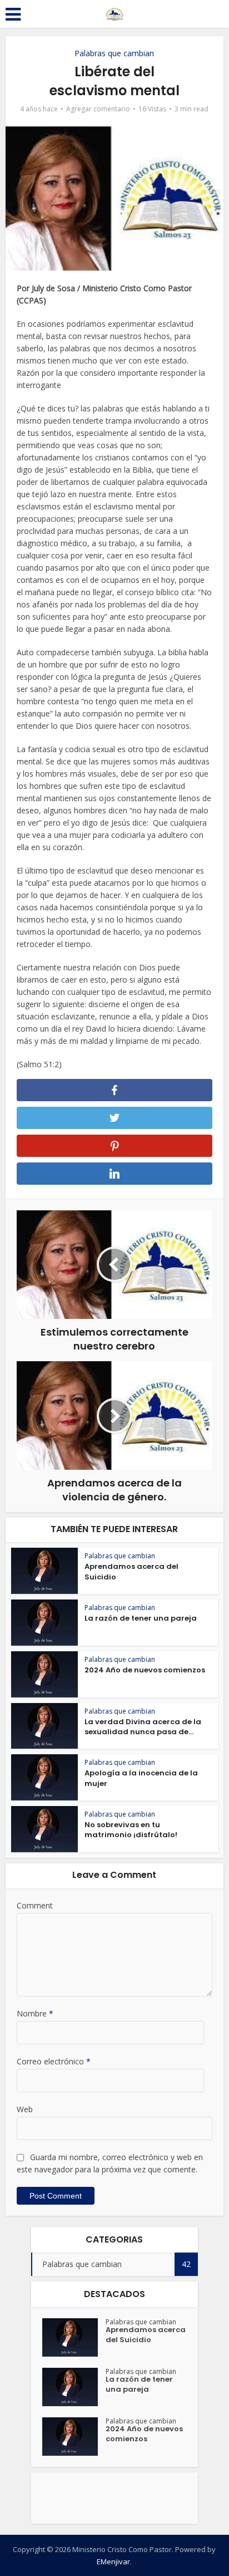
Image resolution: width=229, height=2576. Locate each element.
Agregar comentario (98, 109)
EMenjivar (113, 2562)
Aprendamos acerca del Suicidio (131, 1571)
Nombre (35, 2013)
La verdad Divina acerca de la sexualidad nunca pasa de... (143, 1727)
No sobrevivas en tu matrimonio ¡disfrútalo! (131, 1830)
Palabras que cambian (114, 53)
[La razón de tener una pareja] (74, 2387)
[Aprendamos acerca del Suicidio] (74, 2337)
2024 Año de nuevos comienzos (145, 1670)
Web (25, 2109)
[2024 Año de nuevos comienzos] (74, 2437)
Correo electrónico (54, 2061)
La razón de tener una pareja (141, 1618)
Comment (35, 1905)
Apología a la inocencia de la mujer (141, 1778)
